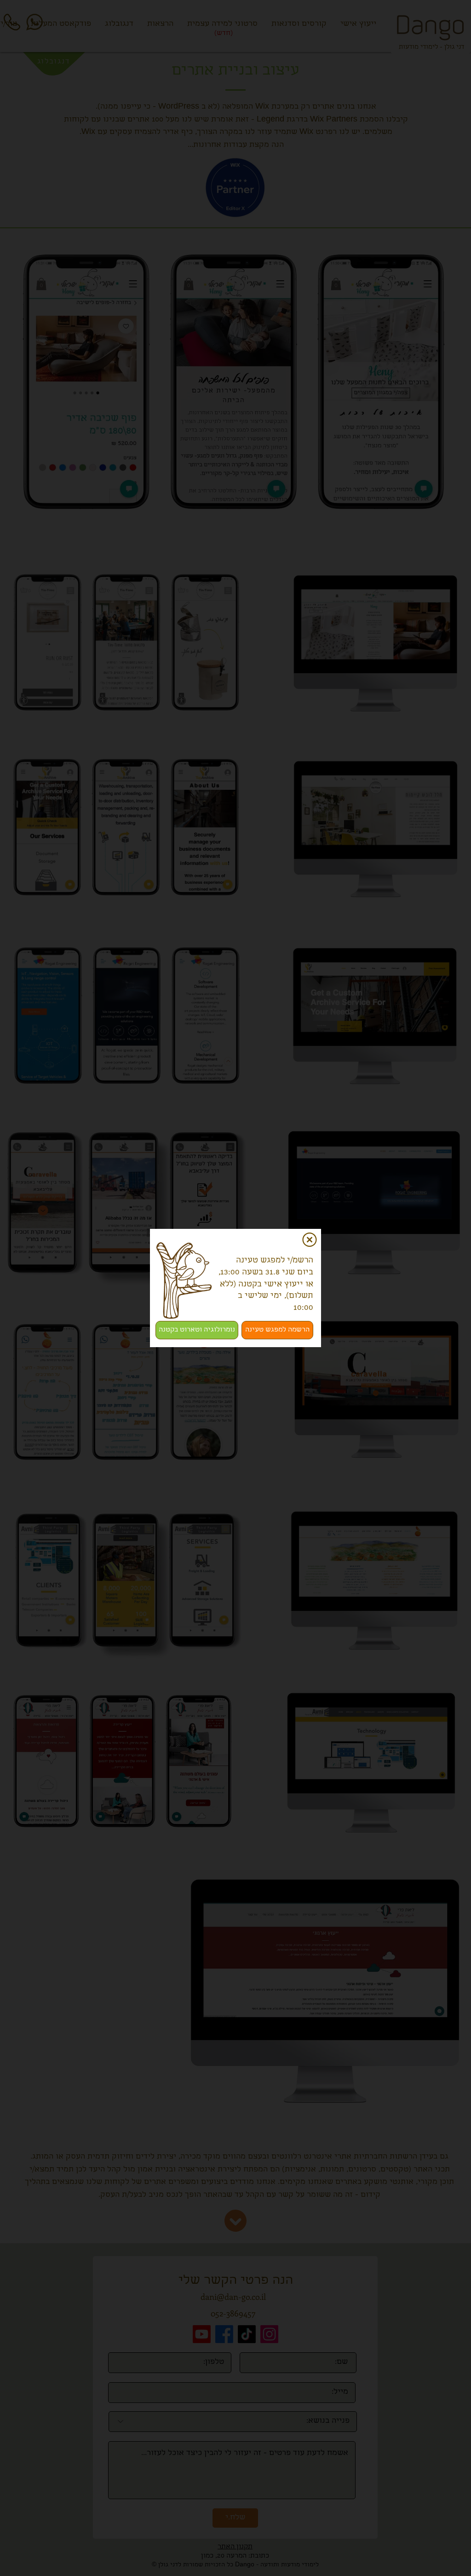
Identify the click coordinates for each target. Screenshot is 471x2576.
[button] (310, 1240)
